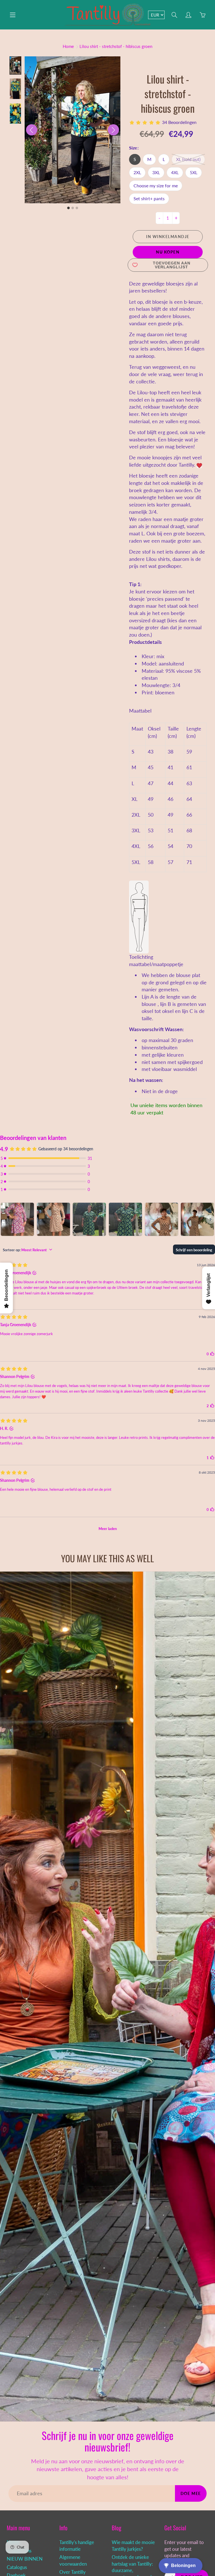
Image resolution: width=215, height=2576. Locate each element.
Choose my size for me (156, 186)
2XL (137, 172)
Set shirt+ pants (149, 198)
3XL (156, 172)
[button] (15, 65)
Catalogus (17, 2567)
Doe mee (191, 2493)
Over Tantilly (73, 2572)
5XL (194, 172)
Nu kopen (168, 252)
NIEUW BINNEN (25, 2559)
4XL (175, 172)
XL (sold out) (188, 159)
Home (68, 46)
